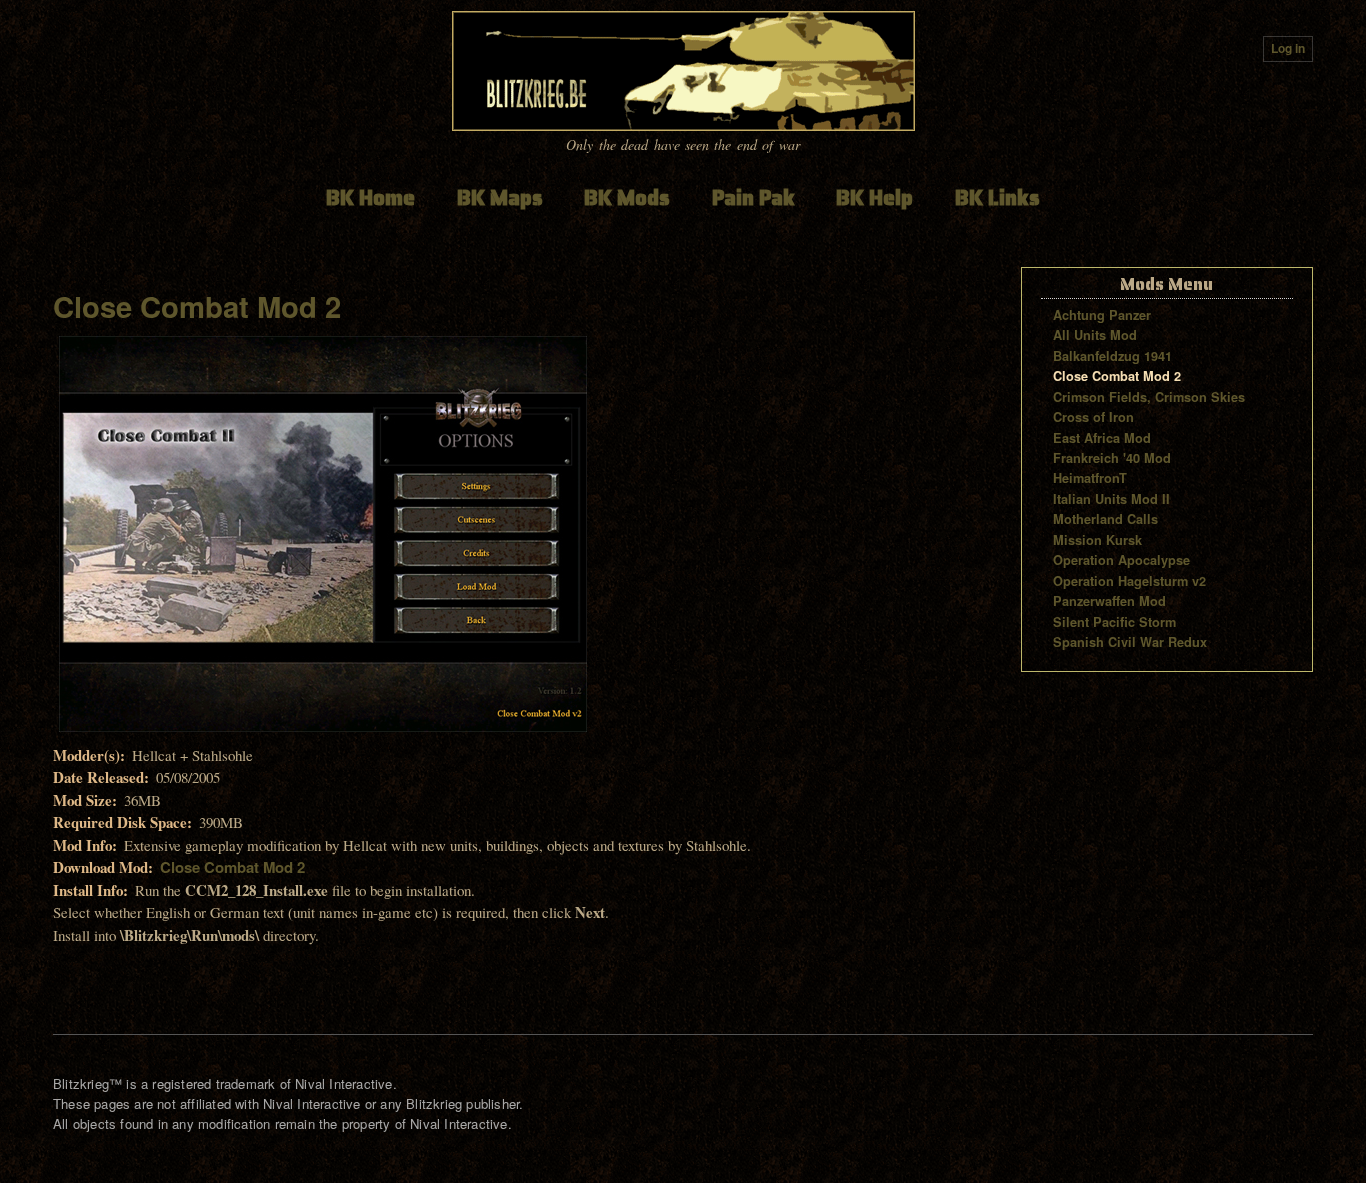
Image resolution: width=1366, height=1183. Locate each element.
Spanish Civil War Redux (1130, 642)
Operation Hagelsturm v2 (1129, 581)
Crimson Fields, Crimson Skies (1149, 397)
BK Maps (500, 197)
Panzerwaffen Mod (1109, 601)
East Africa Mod (1102, 438)
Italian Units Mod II (1111, 499)
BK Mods (627, 197)
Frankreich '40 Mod (1112, 458)
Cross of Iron (1093, 417)
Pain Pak (753, 197)
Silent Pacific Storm (1114, 622)
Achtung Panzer (1102, 315)
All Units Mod (1095, 335)
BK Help (874, 197)
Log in (1288, 48)
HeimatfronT (1090, 478)
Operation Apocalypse (1121, 560)
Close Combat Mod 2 (197, 306)
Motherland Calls (1105, 519)
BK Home (370, 197)
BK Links (997, 197)
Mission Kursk (1097, 540)
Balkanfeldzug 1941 (1112, 356)
